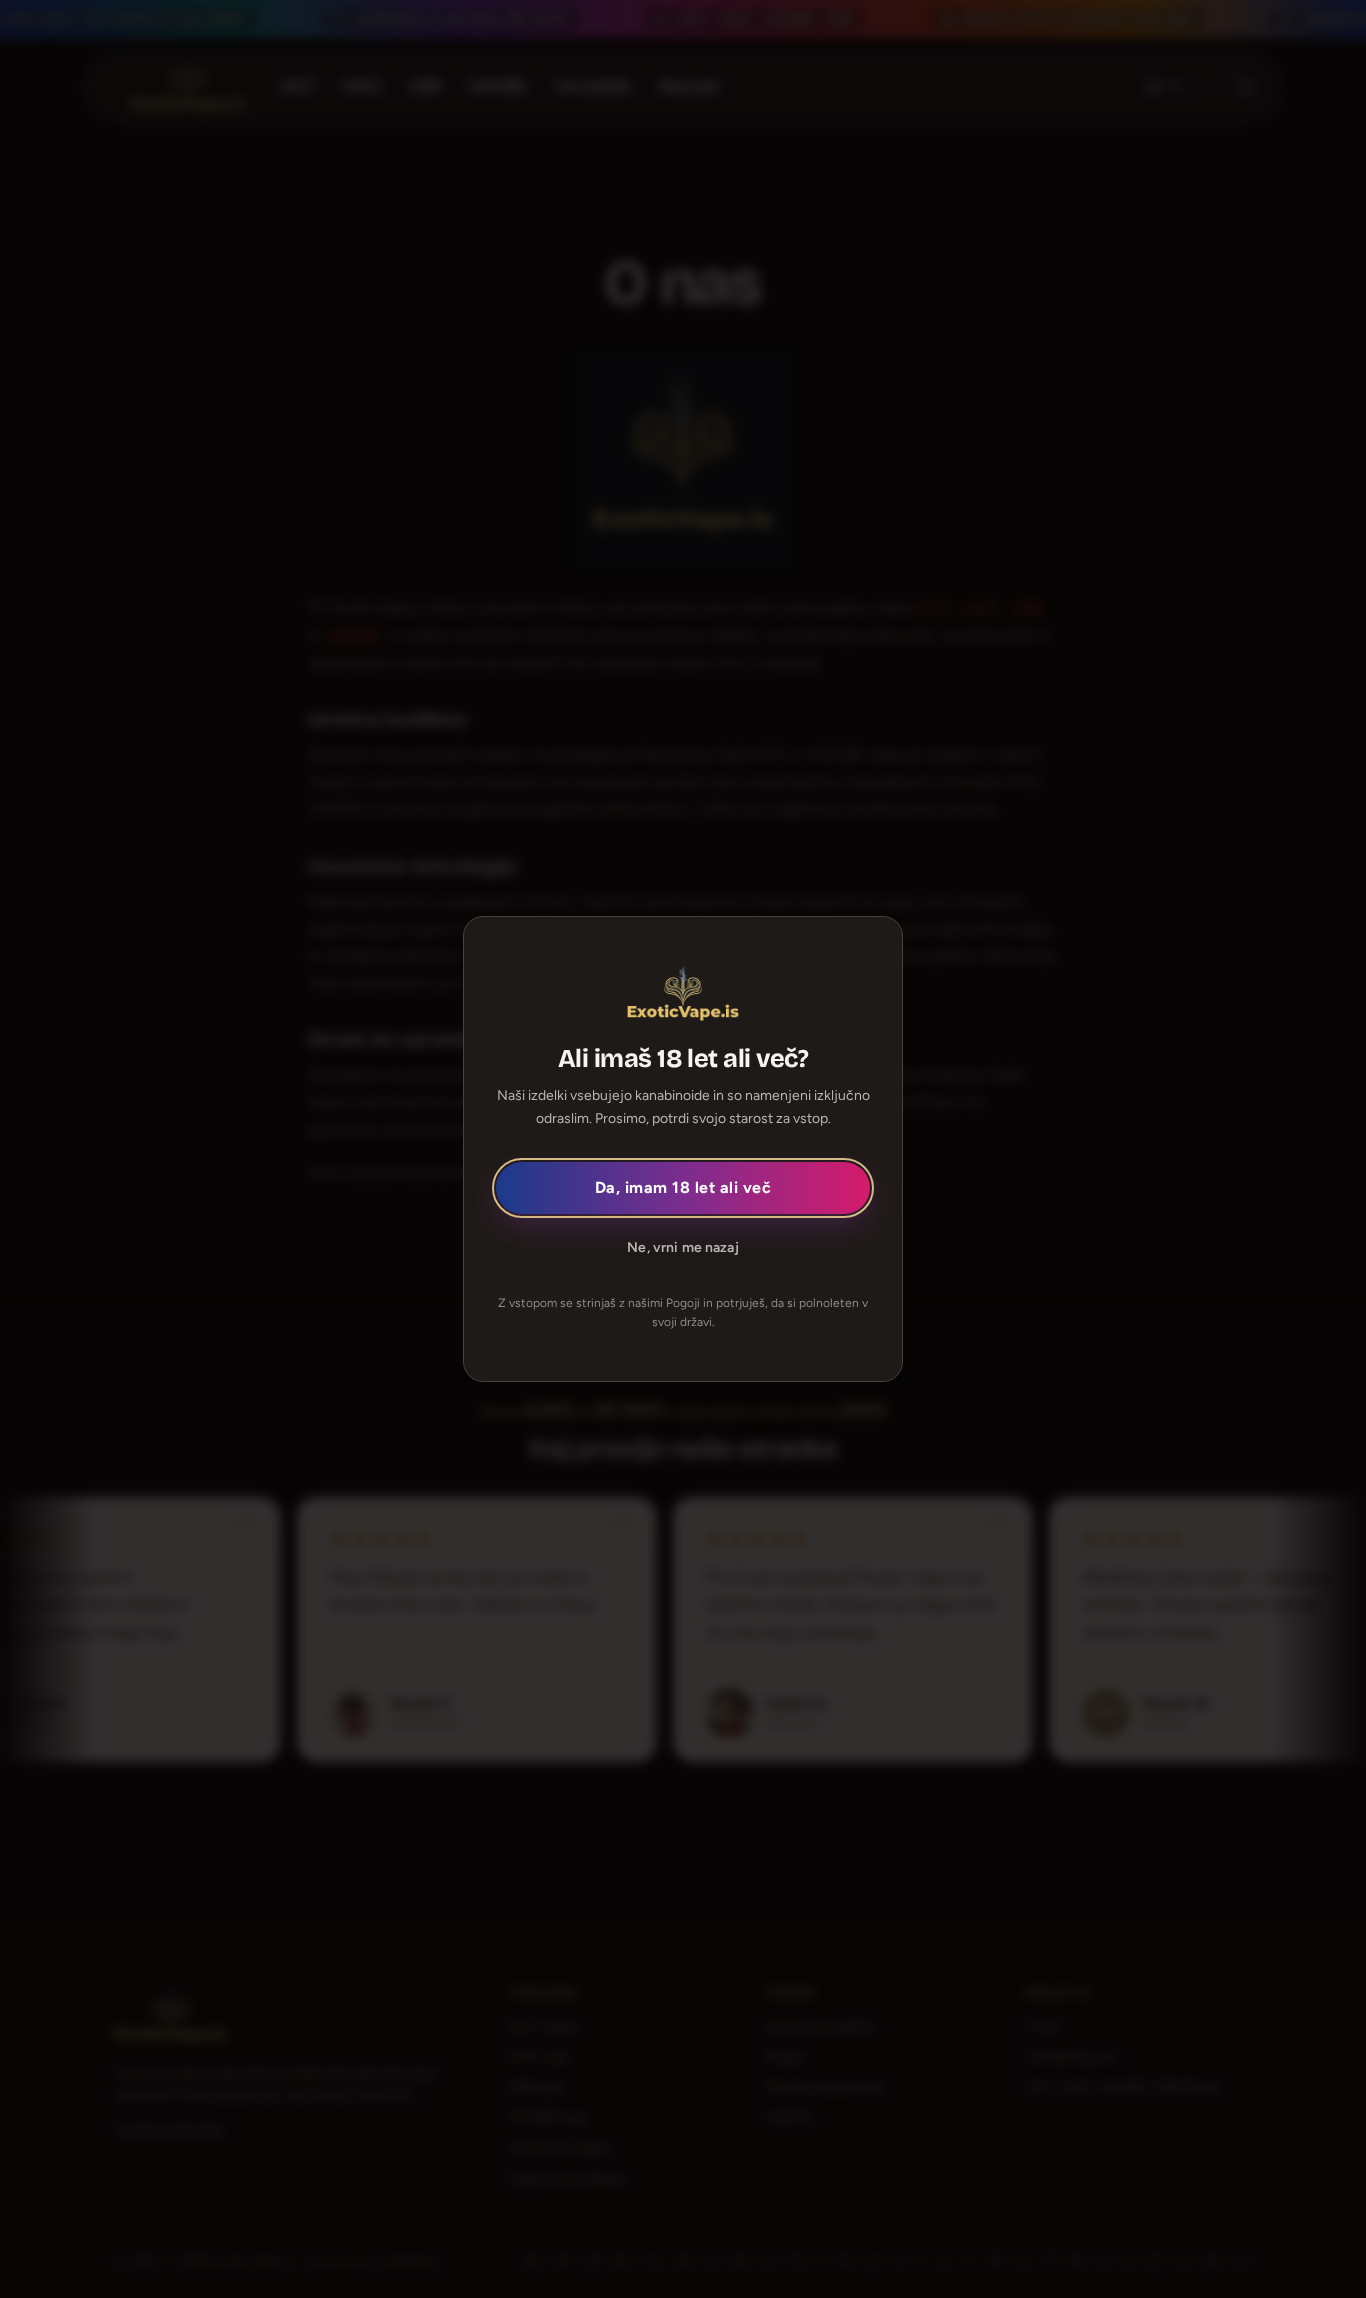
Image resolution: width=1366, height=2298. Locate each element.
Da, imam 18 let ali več (683, 1187)
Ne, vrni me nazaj (682, 1247)
